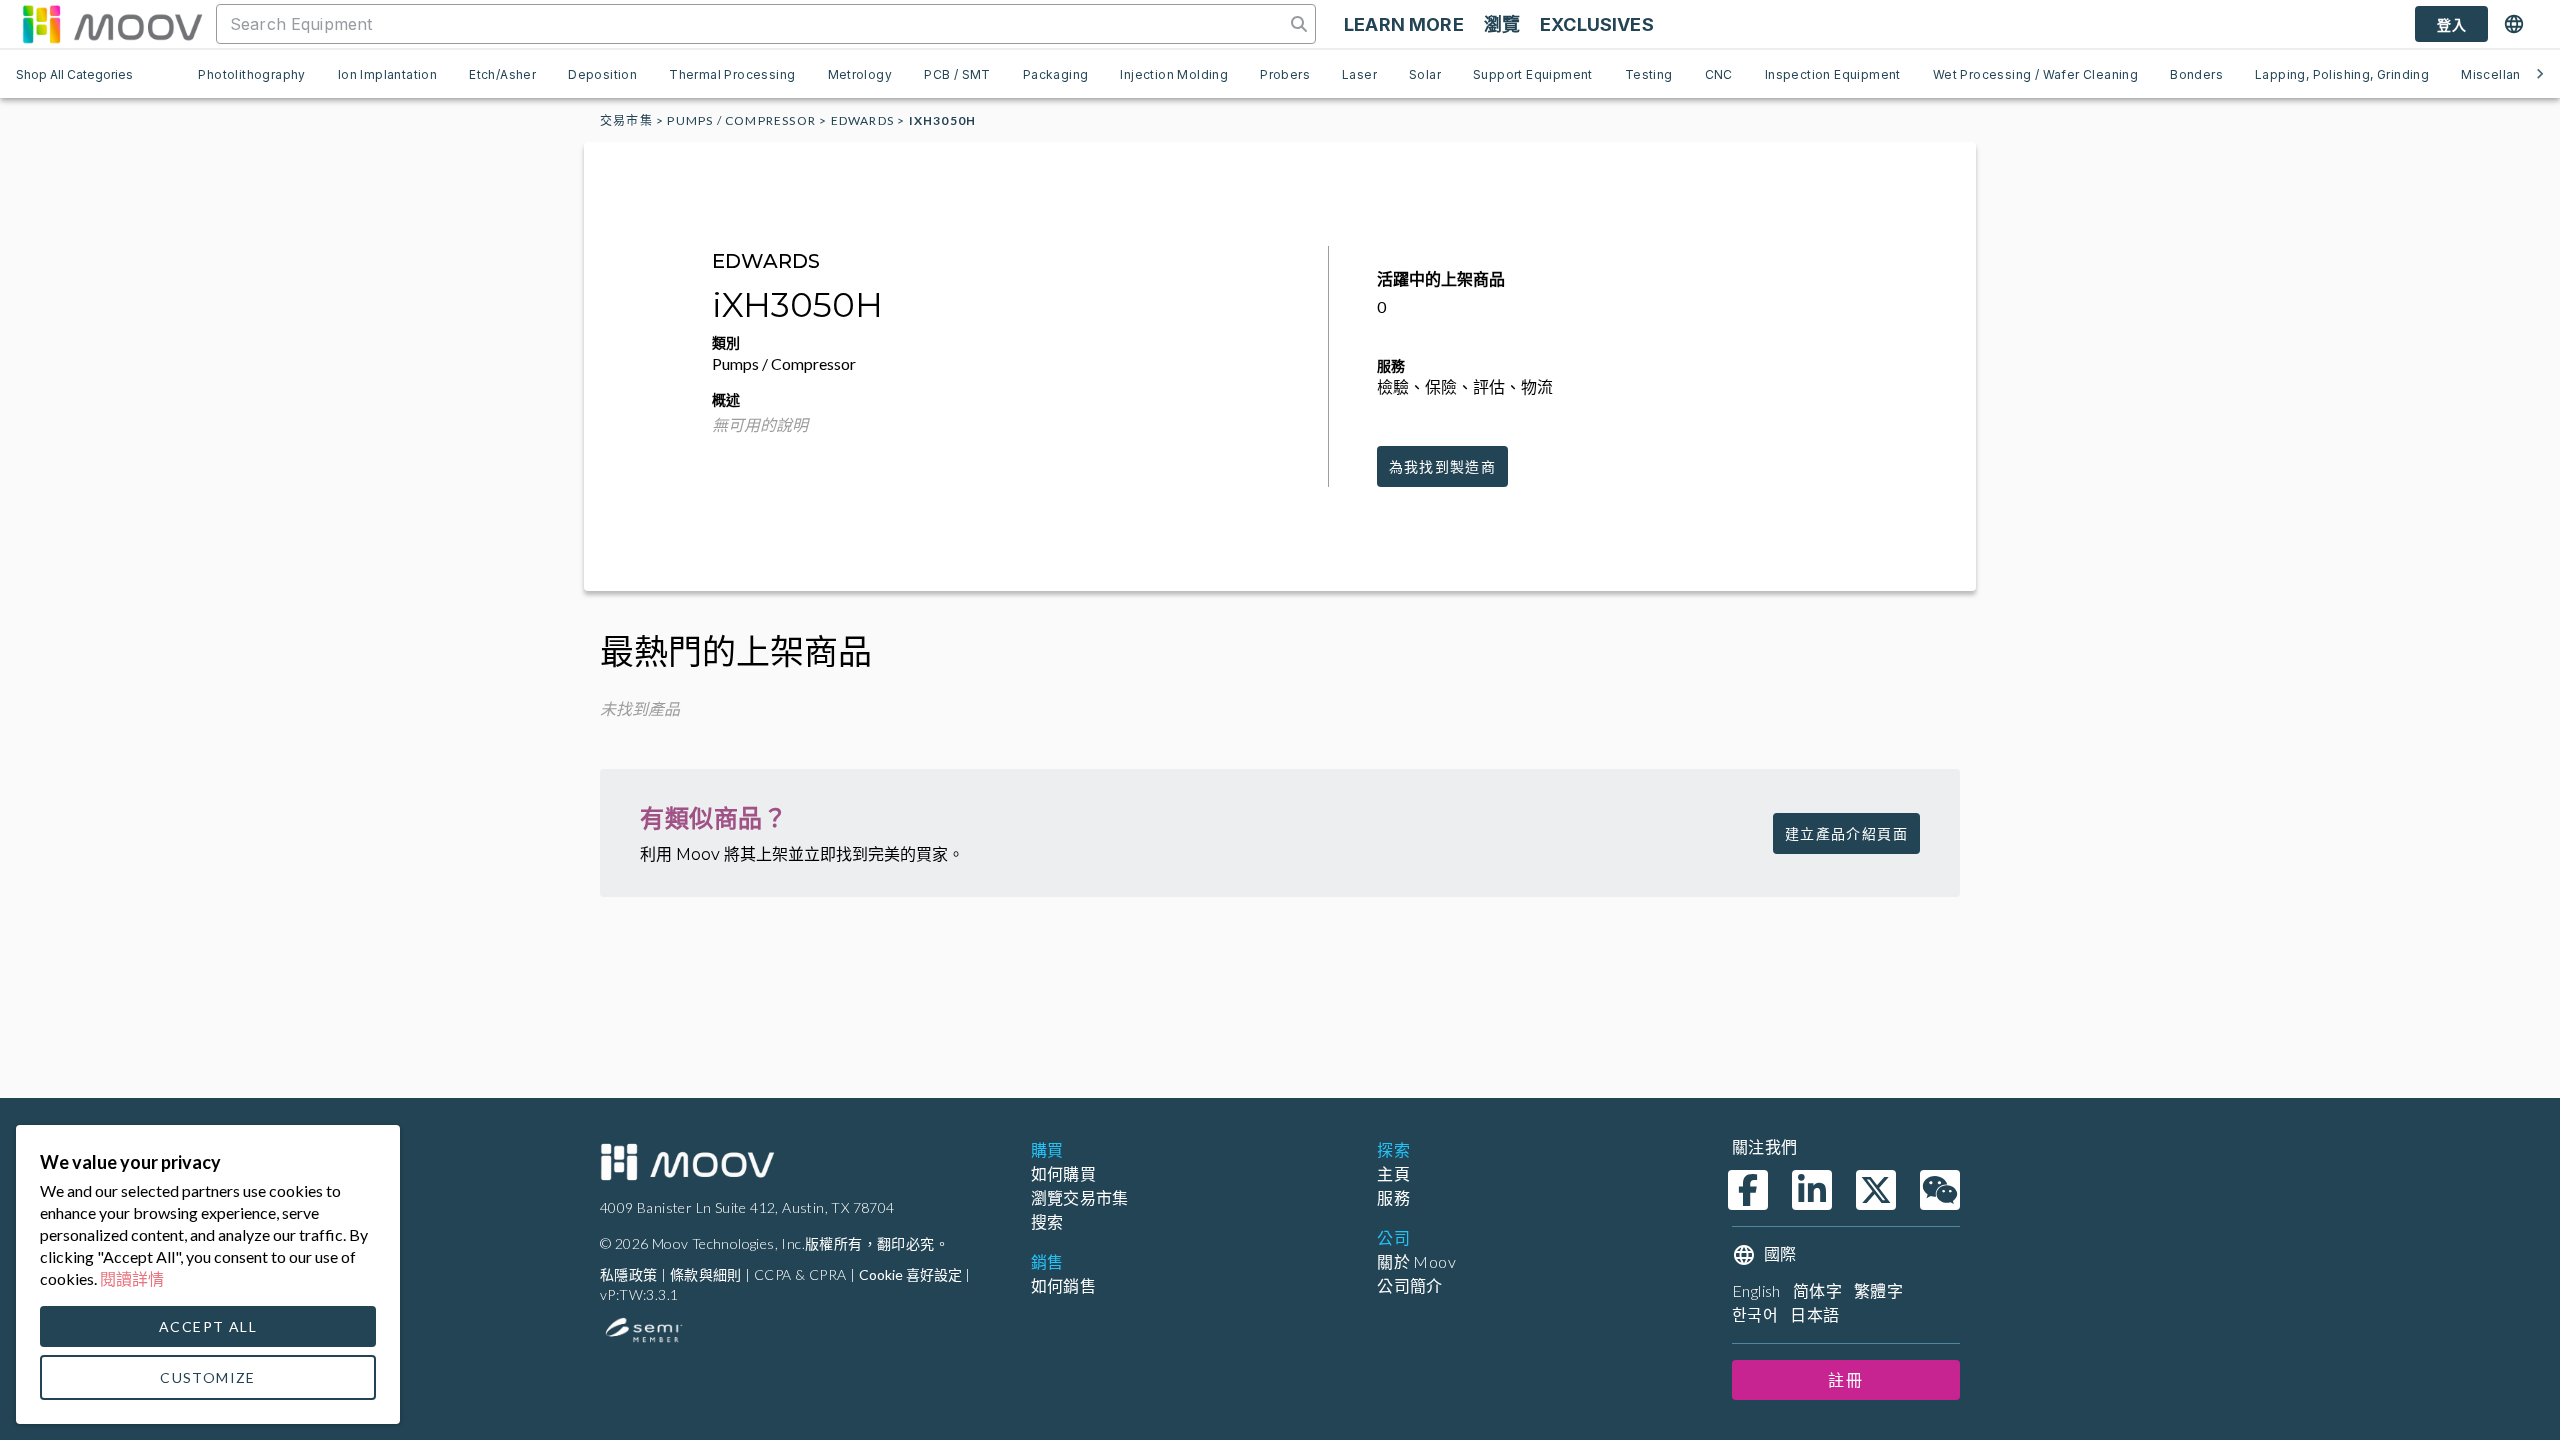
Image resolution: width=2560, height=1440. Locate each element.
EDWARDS (862, 120)
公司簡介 (1410, 1285)
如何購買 (1064, 1173)
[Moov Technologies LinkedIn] (1812, 1190)
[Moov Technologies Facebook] (1748, 1190)
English (1756, 1290)
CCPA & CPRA (800, 1274)
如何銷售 (1064, 1285)
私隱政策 (629, 1274)
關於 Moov (1416, 1261)
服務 (1393, 1197)
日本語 (1814, 1314)
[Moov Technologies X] (1876, 1190)
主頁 (1393, 1173)
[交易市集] (112, 24)
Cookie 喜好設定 (910, 1274)
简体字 (1817, 1290)
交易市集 (626, 120)
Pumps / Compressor (741, 120)
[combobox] (752, 24)
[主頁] (687, 1162)
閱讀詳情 (132, 1278)
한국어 (1755, 1314)
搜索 (1047, 1221)
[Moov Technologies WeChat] (1940, 1190)
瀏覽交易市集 (1080, 1197)
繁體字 (1878, 1290)
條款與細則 (706, 1274)
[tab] (251, 74)
